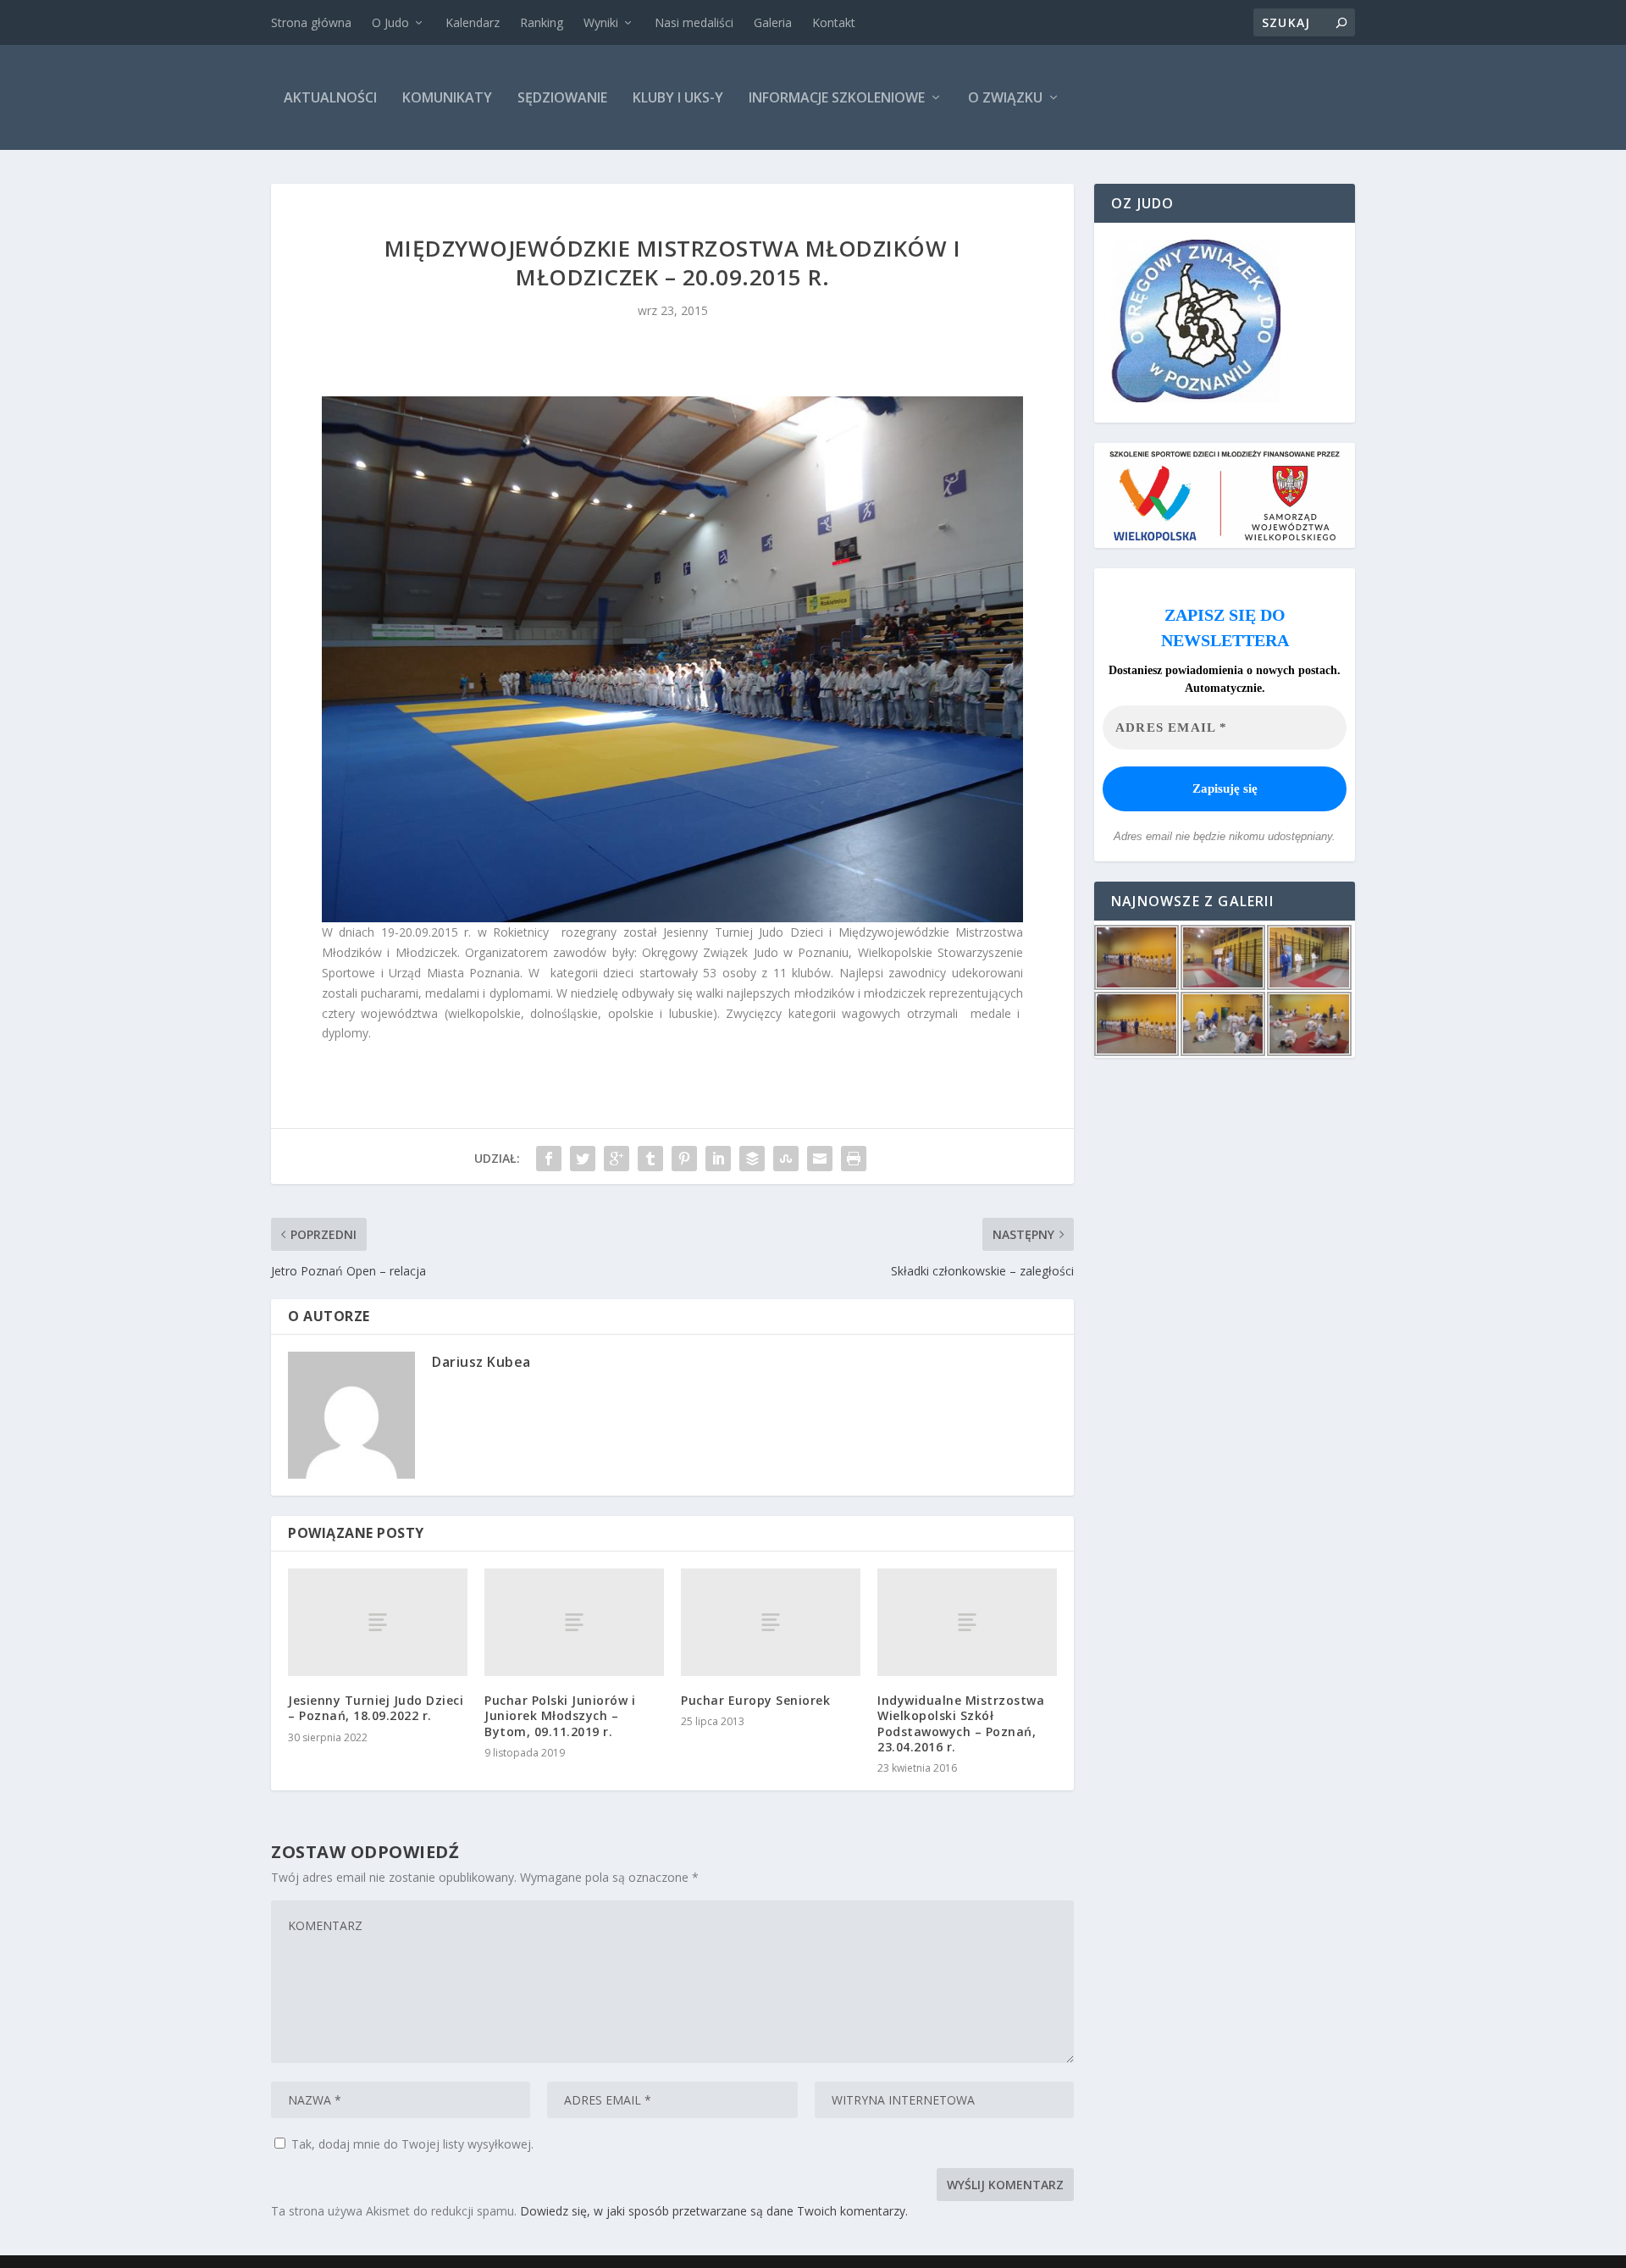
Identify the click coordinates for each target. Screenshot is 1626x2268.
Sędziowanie (562, 97)
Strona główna (311, 22)
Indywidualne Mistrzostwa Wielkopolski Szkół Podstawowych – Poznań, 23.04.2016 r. (961, 1723)
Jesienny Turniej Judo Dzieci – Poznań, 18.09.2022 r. (376, 1708)
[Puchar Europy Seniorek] (771, 1622)
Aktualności (330, 97)
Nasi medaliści (694, 22)
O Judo (390, 22)
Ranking (542, 22)
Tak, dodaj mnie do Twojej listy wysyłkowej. (411, 2144)
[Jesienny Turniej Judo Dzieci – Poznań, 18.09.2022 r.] (378, 1622)
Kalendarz (473, 22)
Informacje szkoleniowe (837, 97)
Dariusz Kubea (481, 1362)
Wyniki (601, 22)
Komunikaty (447, 97)
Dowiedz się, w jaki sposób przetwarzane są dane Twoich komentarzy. (714, 2211)
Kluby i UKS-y (678, 97)
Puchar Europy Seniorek (755, 1700)
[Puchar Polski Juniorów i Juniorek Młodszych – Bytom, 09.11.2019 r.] (574, 1622)
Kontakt (834, 22)
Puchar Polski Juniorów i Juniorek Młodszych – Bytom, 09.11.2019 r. (560, 1715)
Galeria (773, 22)
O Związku (1005, 97)
